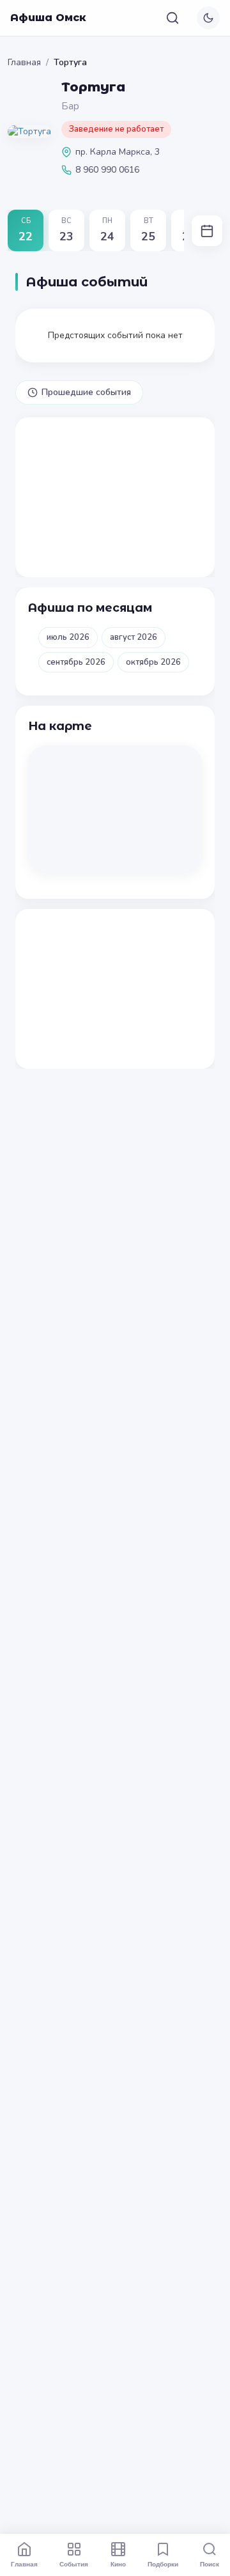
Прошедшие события (86, 392)
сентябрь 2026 (76, 662)
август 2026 (134, 637)
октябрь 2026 (153, 662)
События (74, 2564)
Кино (118, 2564)
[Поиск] (172, 18)
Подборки (163, 2564)
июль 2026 (68, 637)
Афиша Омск (48, 18)
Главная (24, 62)
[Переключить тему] (208, 18)
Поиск (210, 2564)
